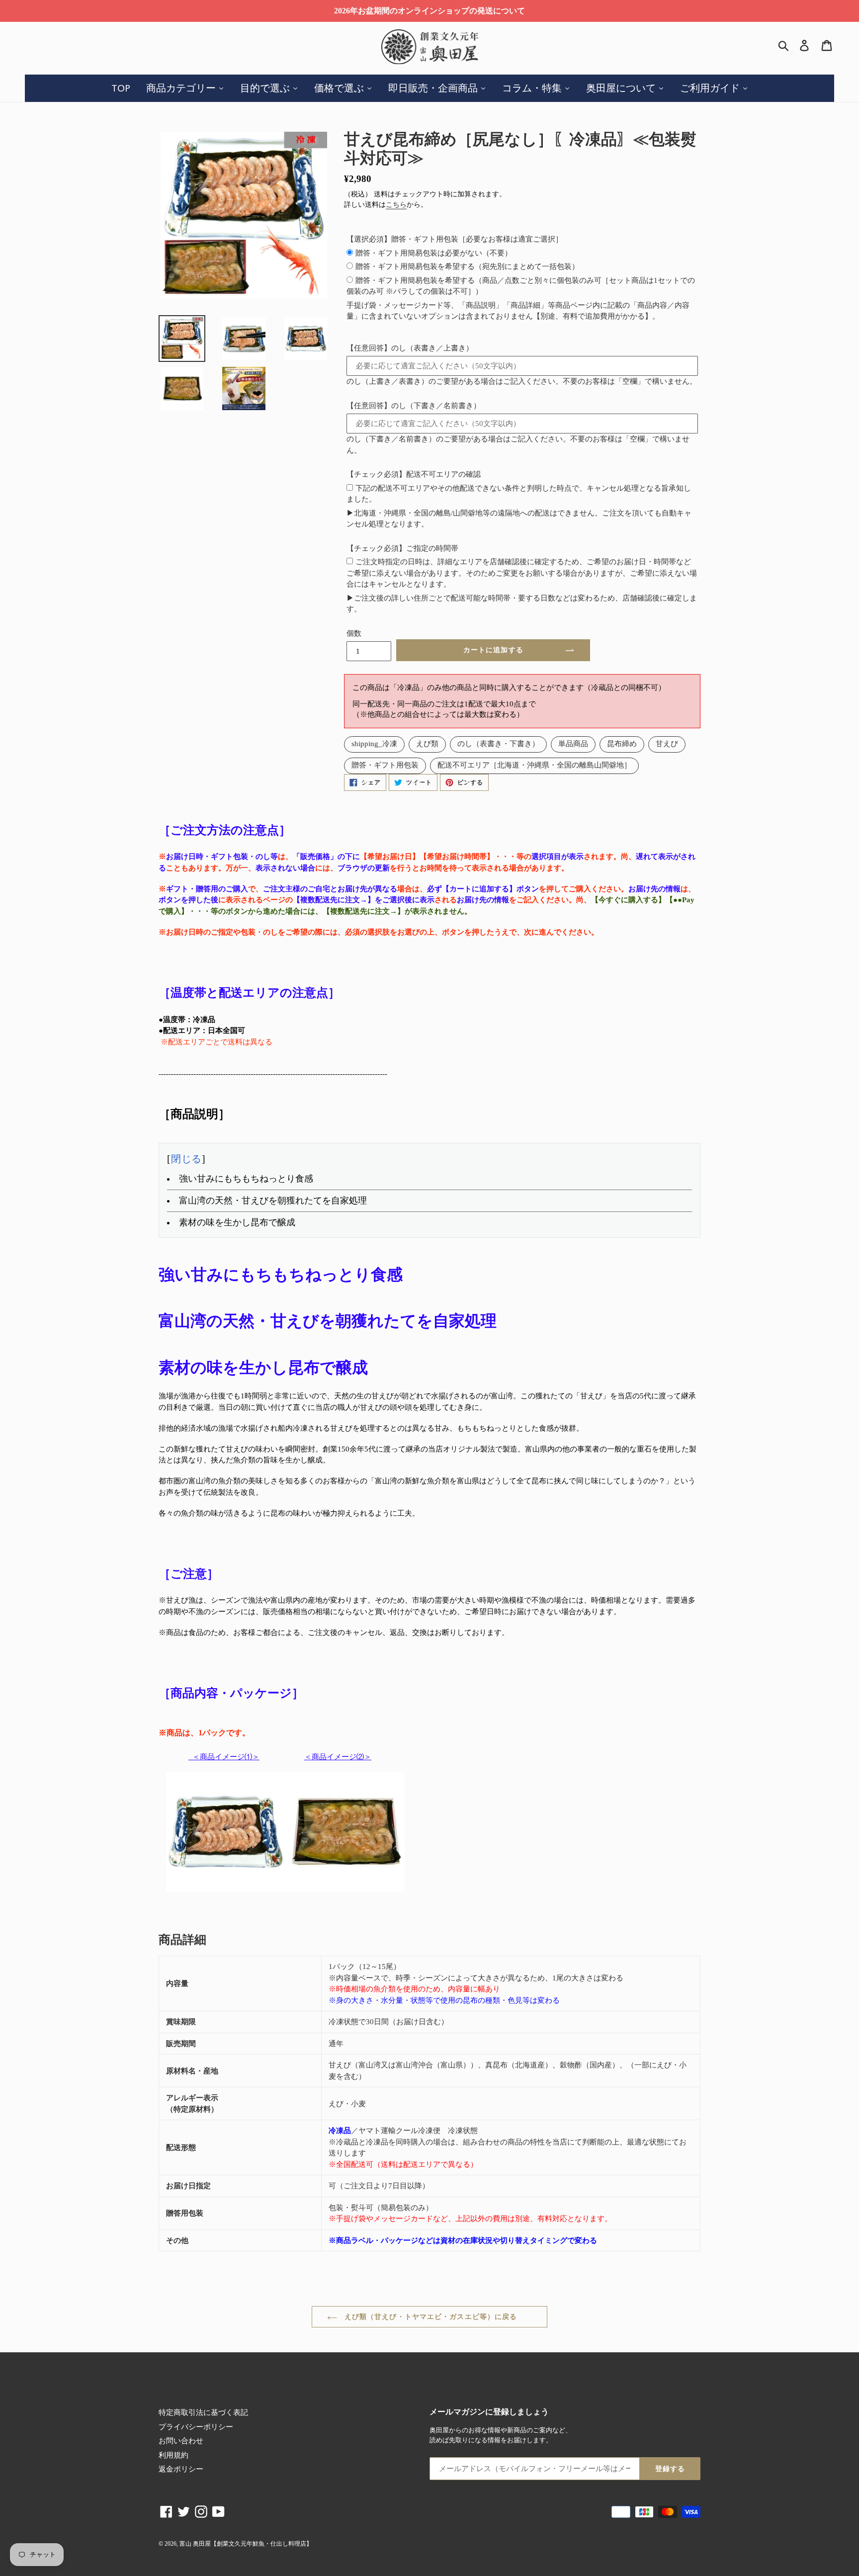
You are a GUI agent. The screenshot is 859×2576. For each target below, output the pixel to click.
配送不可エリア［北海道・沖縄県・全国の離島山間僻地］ (534, 765)
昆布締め (622, 744)
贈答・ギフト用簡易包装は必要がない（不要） (434, 253)
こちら (396, 205)
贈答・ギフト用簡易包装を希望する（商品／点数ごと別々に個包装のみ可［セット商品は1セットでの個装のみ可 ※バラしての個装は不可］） (521, 286)
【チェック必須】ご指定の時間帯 (402, 548)
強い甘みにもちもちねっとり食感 (246, 1179)
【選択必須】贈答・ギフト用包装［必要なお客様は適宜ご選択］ (455, 239)
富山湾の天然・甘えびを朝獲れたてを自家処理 (279, 1201)
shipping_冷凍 (374, 744)
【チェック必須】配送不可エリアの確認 (414, 474)
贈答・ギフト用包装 (385, 765)
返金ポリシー (181, 2469)
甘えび (667, 744)
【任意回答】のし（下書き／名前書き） (414, 406)
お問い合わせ (181, 2441)
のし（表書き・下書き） (498, 744)
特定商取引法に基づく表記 (203, 2412)
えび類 (427, 744)
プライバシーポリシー (196, 2427)
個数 (354, 633)
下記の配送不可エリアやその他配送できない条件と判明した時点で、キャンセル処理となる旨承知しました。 (519, 494)
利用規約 (173, 2455)
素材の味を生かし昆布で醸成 (237, 1222)
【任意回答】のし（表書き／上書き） (410, 348)
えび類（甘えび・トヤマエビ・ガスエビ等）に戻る (430, 2317)
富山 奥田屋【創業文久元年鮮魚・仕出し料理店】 (246, 2544)
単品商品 (573, 744)
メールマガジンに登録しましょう (489, 2412)
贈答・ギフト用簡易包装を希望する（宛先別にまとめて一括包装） (467, 266)
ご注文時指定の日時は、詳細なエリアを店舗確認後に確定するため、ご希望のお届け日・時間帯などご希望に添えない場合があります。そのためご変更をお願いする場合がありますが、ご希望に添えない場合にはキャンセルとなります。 (522, 573)
